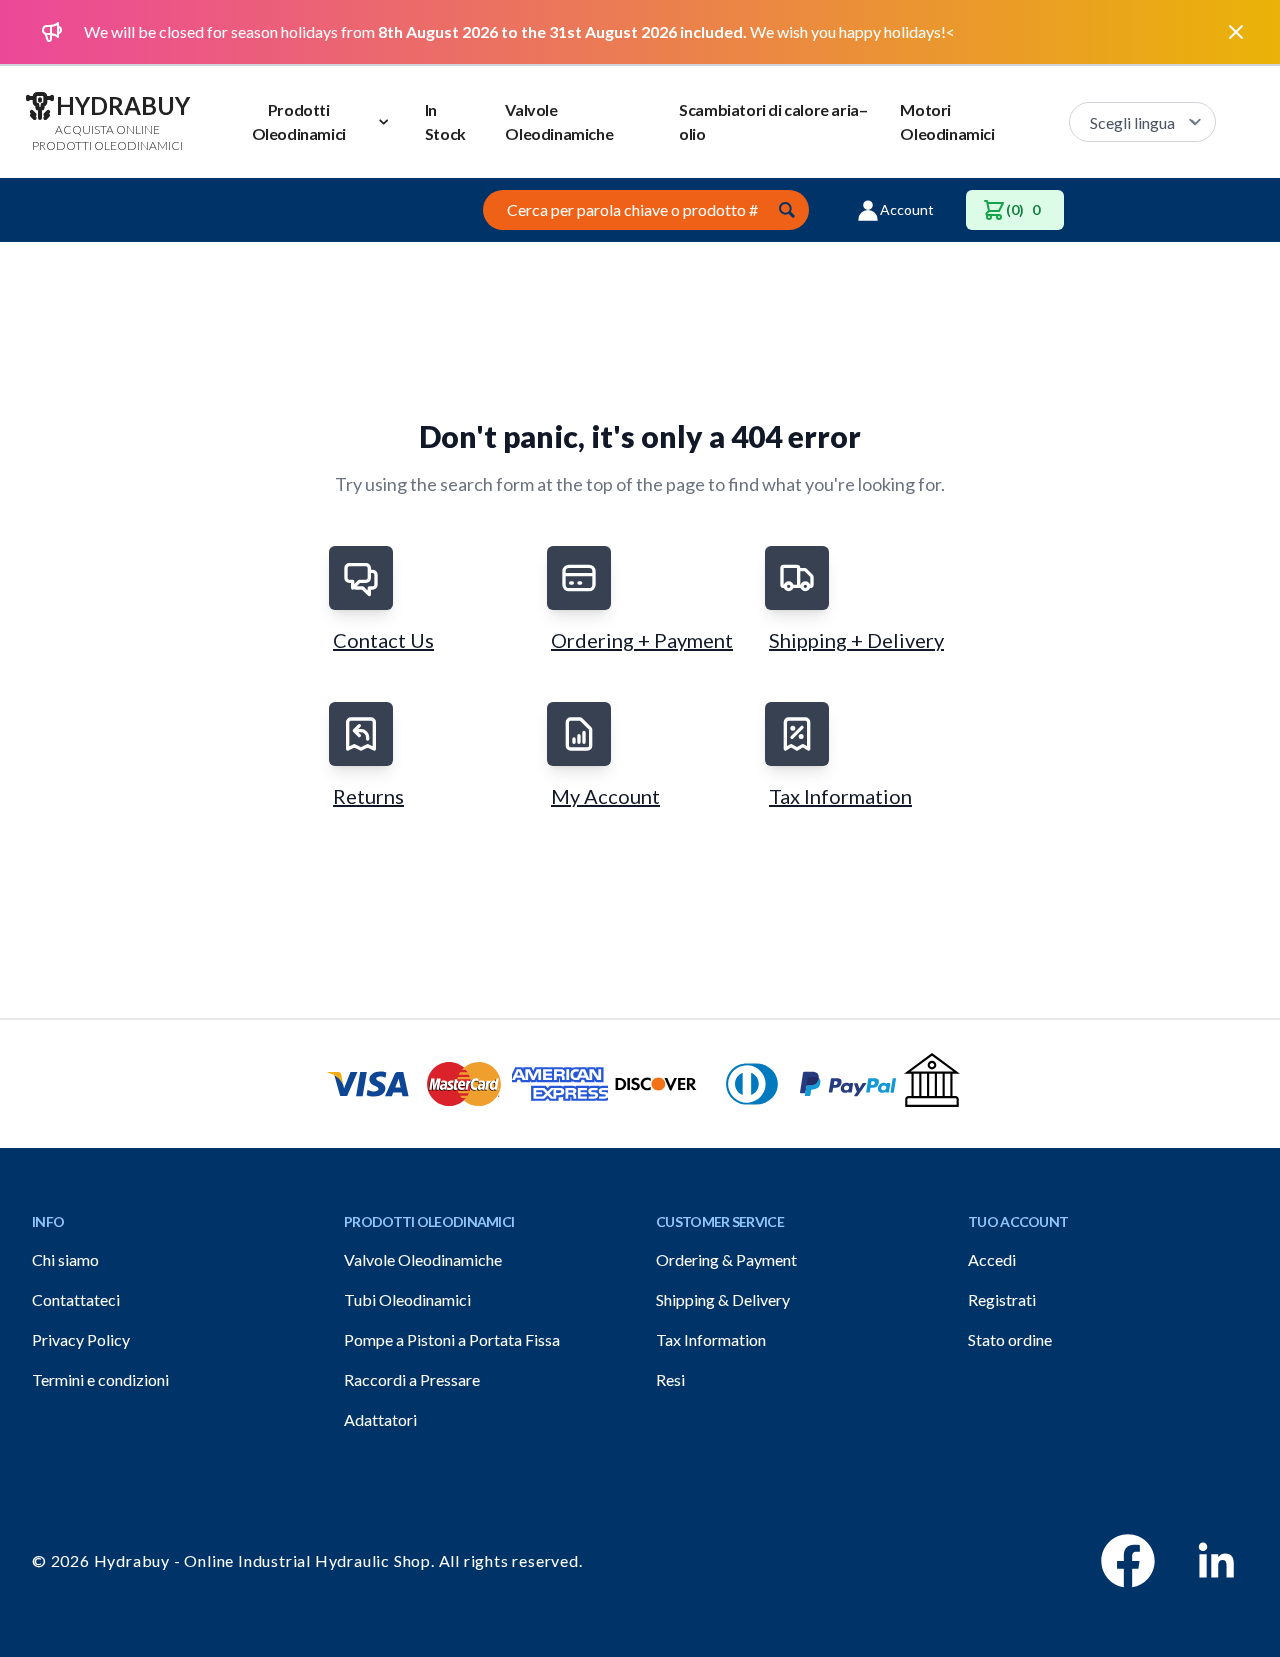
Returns (368, 796)
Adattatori (380, 1419)
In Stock (445, 121)
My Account (605, 796)
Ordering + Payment (642, 640)
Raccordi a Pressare (412, 1379)
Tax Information (840, 796)
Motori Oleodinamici (947, 121)
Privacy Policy (81, 1339)
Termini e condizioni (100, 1379)
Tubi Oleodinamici (407, 1299)
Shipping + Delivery (856, 640)
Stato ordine (1010, 1339)
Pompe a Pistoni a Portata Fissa (452, 1339)
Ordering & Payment (726, 1259)
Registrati (1002, 1299)
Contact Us (383, 640)
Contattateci (76, 1299)
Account (907, 209)
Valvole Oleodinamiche (559, 121)
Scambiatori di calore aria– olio (773, 121)
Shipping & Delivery (723, 1299)
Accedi (992, 1259)
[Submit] (787, 210)
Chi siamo (65, 1259)
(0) (1023, 209)
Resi (670, 1379)
